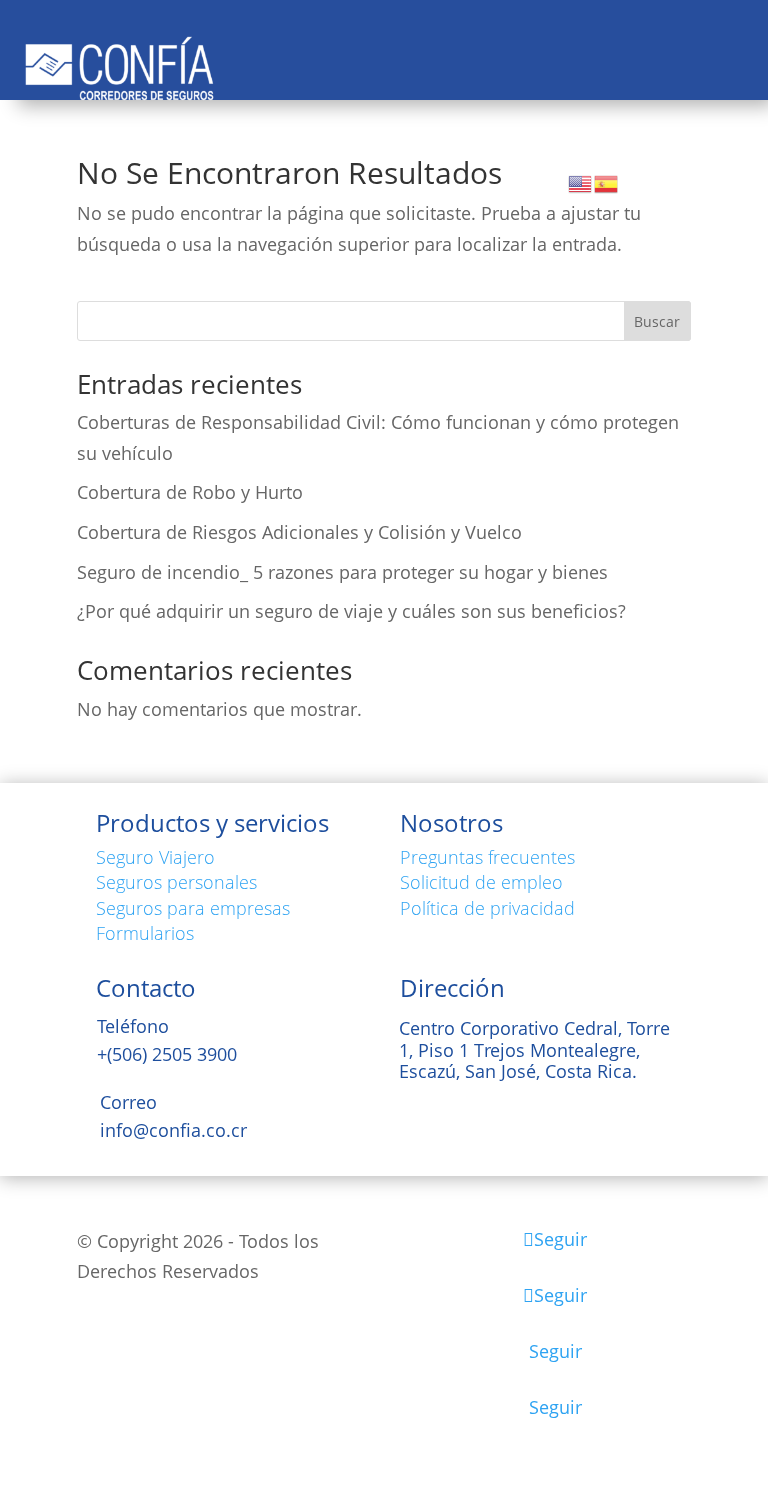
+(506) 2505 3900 (167, 1054)
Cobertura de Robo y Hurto (190, 492)
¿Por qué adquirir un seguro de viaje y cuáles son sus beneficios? (351, 611)
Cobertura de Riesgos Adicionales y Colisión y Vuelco (299, 532)
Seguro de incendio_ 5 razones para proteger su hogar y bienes (342, 572)
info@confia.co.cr (173, 1130)
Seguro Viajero (155, 857)
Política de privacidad (487, 908)
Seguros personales (176, 882)
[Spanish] (607, 182)
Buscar (657, 321)
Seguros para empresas (193, 908)
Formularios (145, 933)
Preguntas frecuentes (487, 857)
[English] (581, 182)
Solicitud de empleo (481, 882)
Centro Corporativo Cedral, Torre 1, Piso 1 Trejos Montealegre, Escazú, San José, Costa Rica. (534, 1049)
